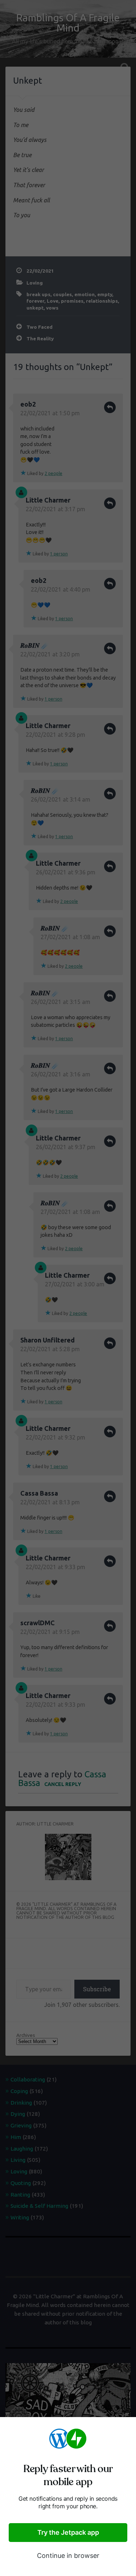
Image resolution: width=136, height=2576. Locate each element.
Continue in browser (68, 2556)
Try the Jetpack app (68, 2532)
